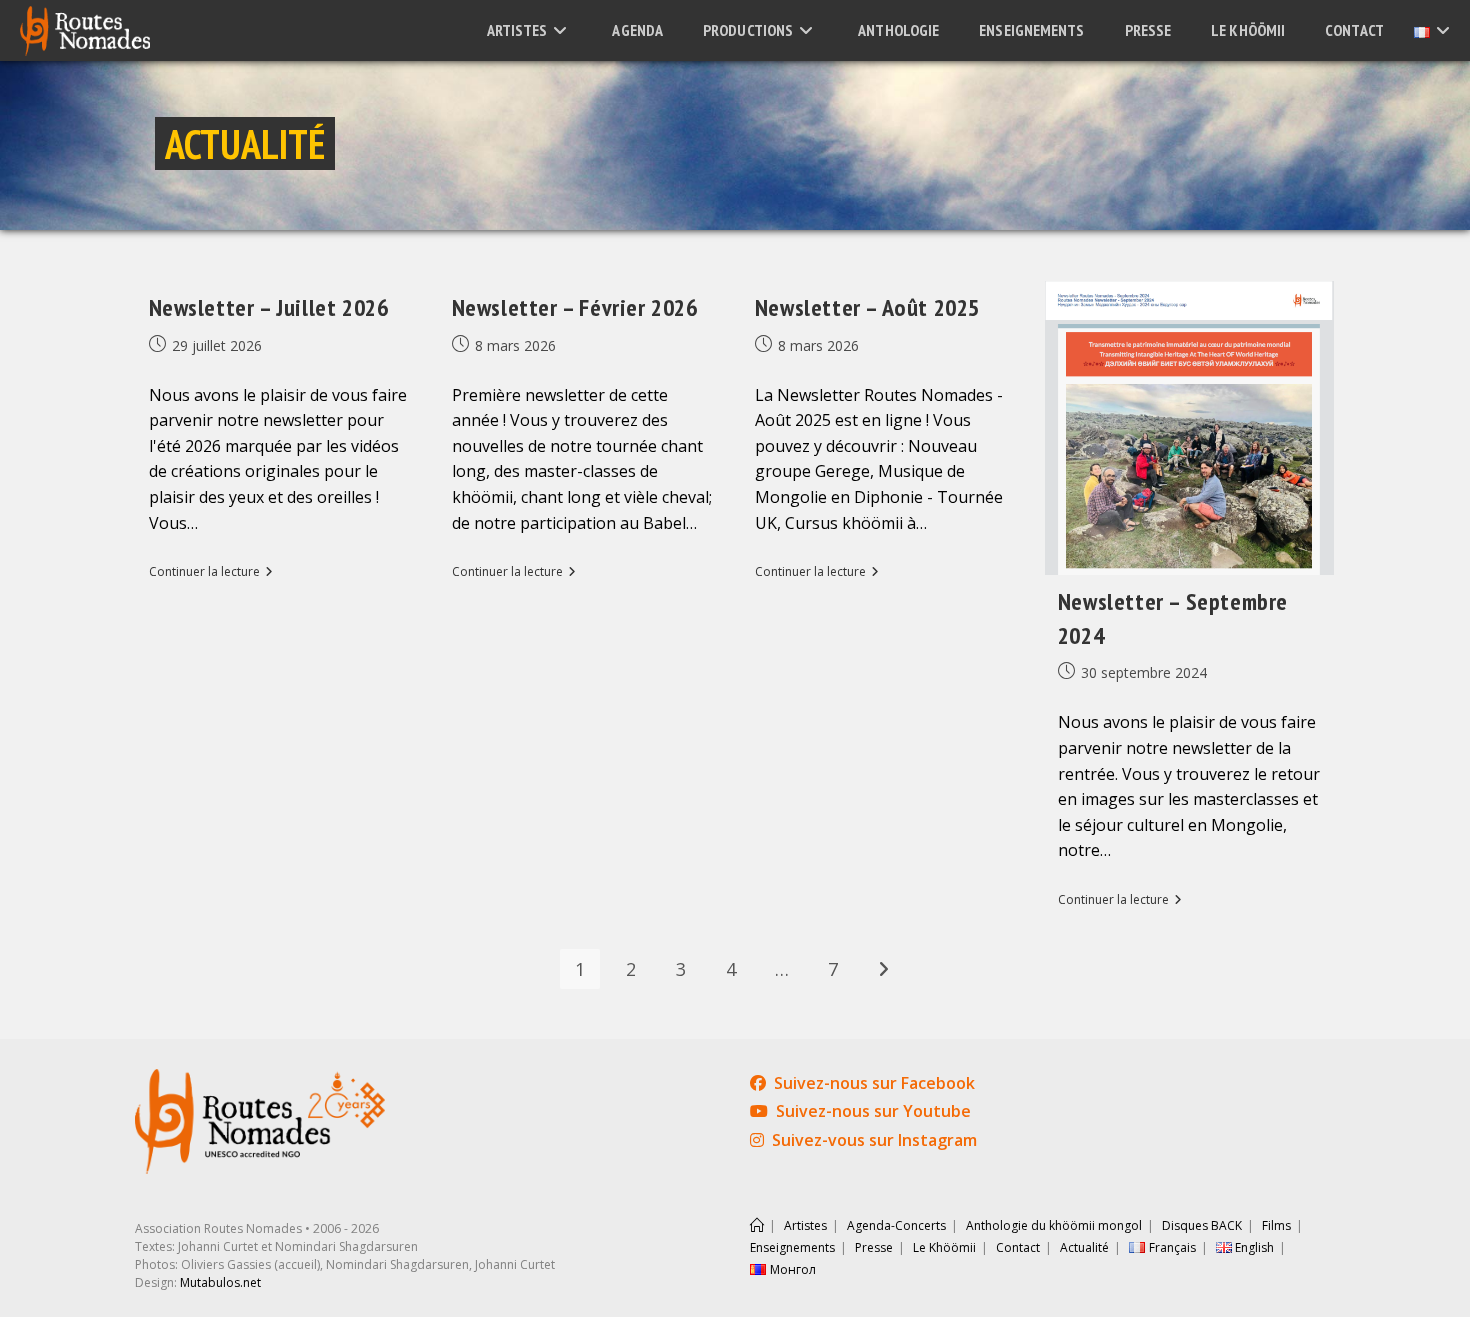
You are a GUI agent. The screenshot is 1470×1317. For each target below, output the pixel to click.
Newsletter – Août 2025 (867, 307)
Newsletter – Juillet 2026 (269, 307)
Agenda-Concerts (896, 1225)
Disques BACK (1202, 1225)
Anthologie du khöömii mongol (1054, 1225)
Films (1276, 1225)
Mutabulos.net (220, 1282)
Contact (1018, 1247)
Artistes (805, 1225)
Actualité (1084, 1247)
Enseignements (792, 1247)
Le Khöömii (944, 1247)
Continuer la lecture (211, 573)
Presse (874, 1247)
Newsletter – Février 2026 (575, 307)
